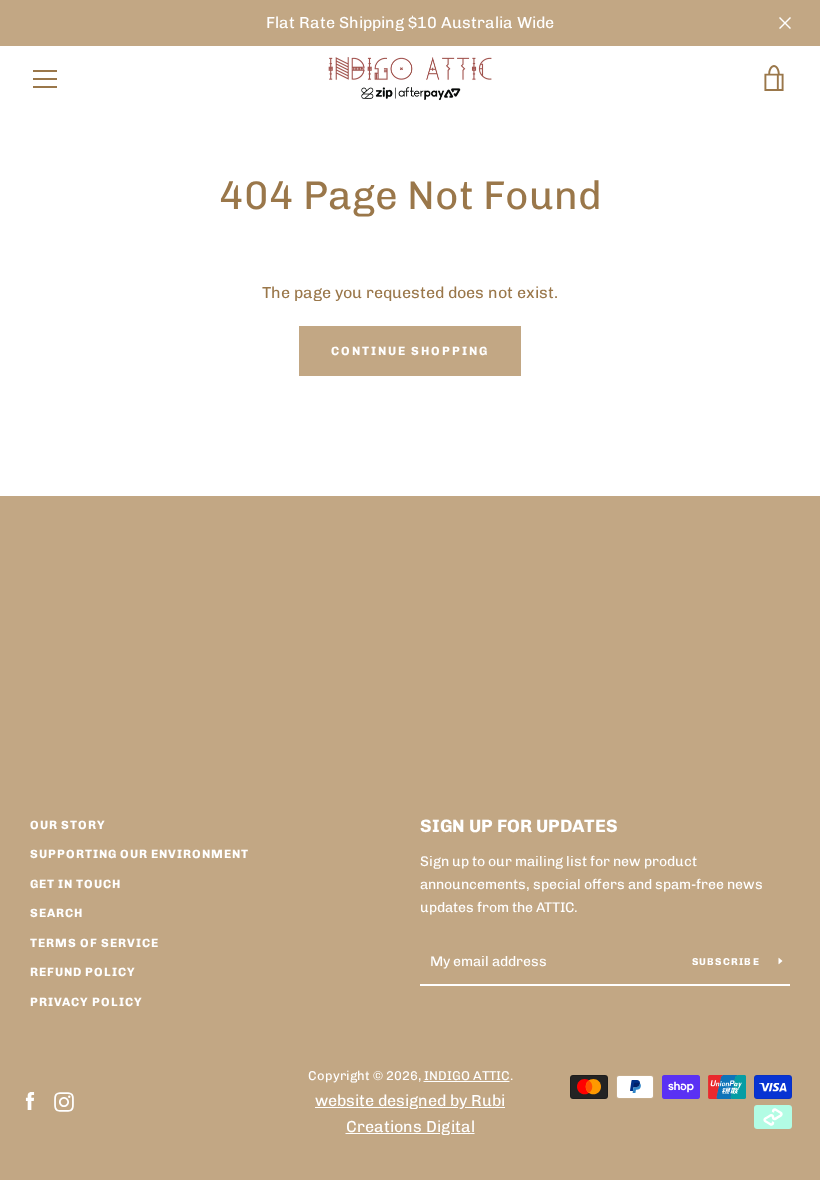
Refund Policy (83, 972)
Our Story (68, 825)
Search (56, 913)
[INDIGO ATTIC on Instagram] (64, 1100)
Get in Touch (75, 884)
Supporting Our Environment (139, 854)
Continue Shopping (410, 351)
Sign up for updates (519, 826)
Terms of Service (94, 943)
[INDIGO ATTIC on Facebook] (30, 1100)
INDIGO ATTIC (467, 1075)
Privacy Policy (86, 1002)
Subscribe (728, 962)
